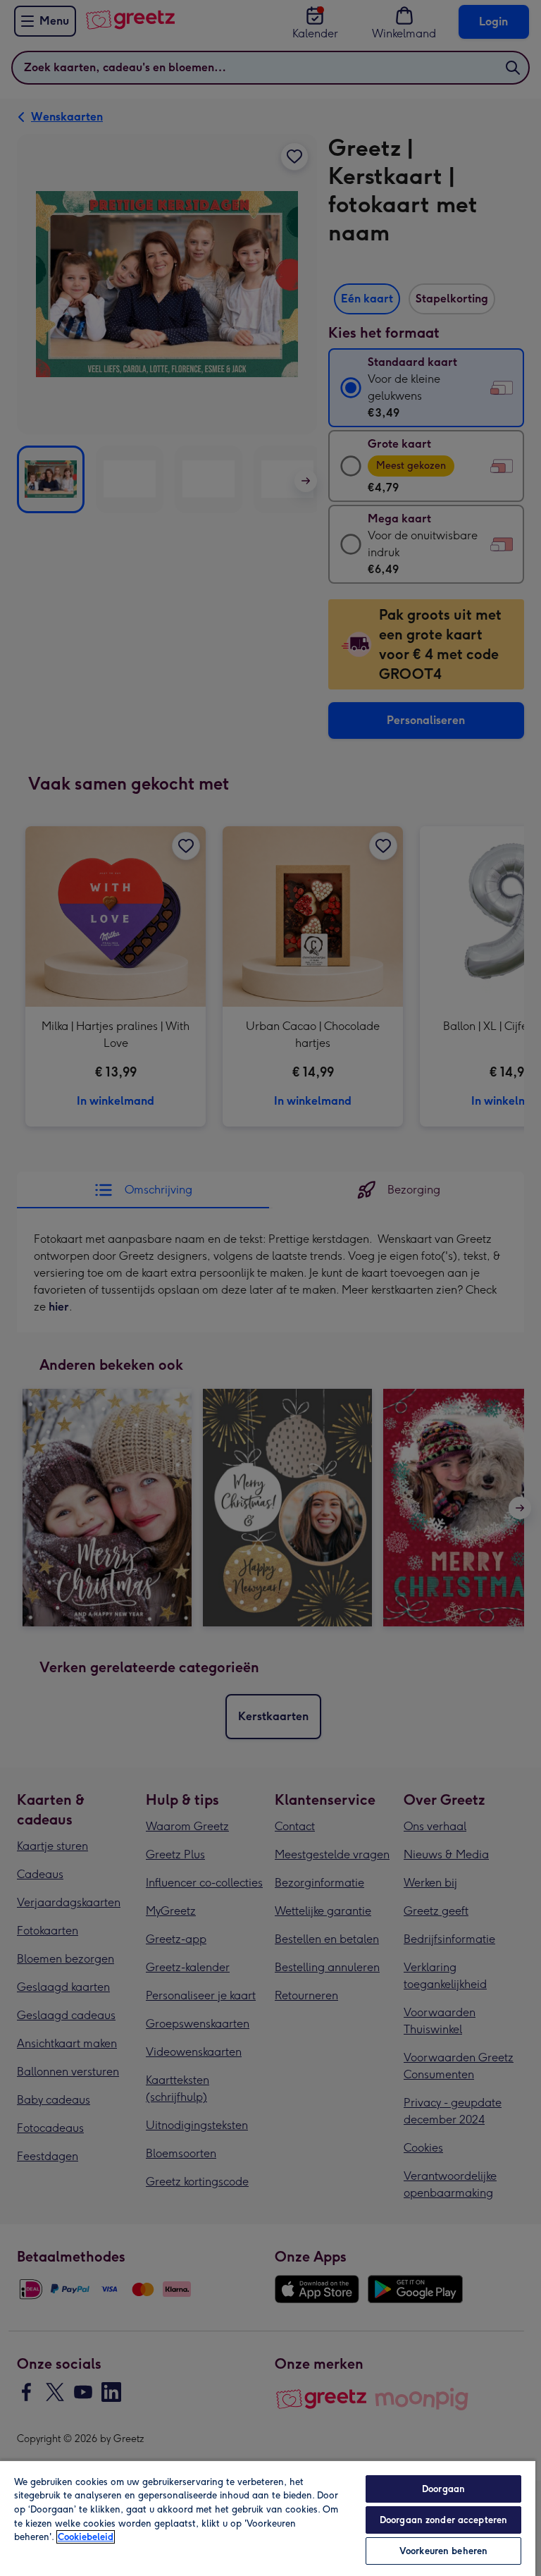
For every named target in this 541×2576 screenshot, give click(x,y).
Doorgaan (443, 2489)
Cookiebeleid (86, 2537)
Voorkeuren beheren (443, 2551)
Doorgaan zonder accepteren (443, 2520)
